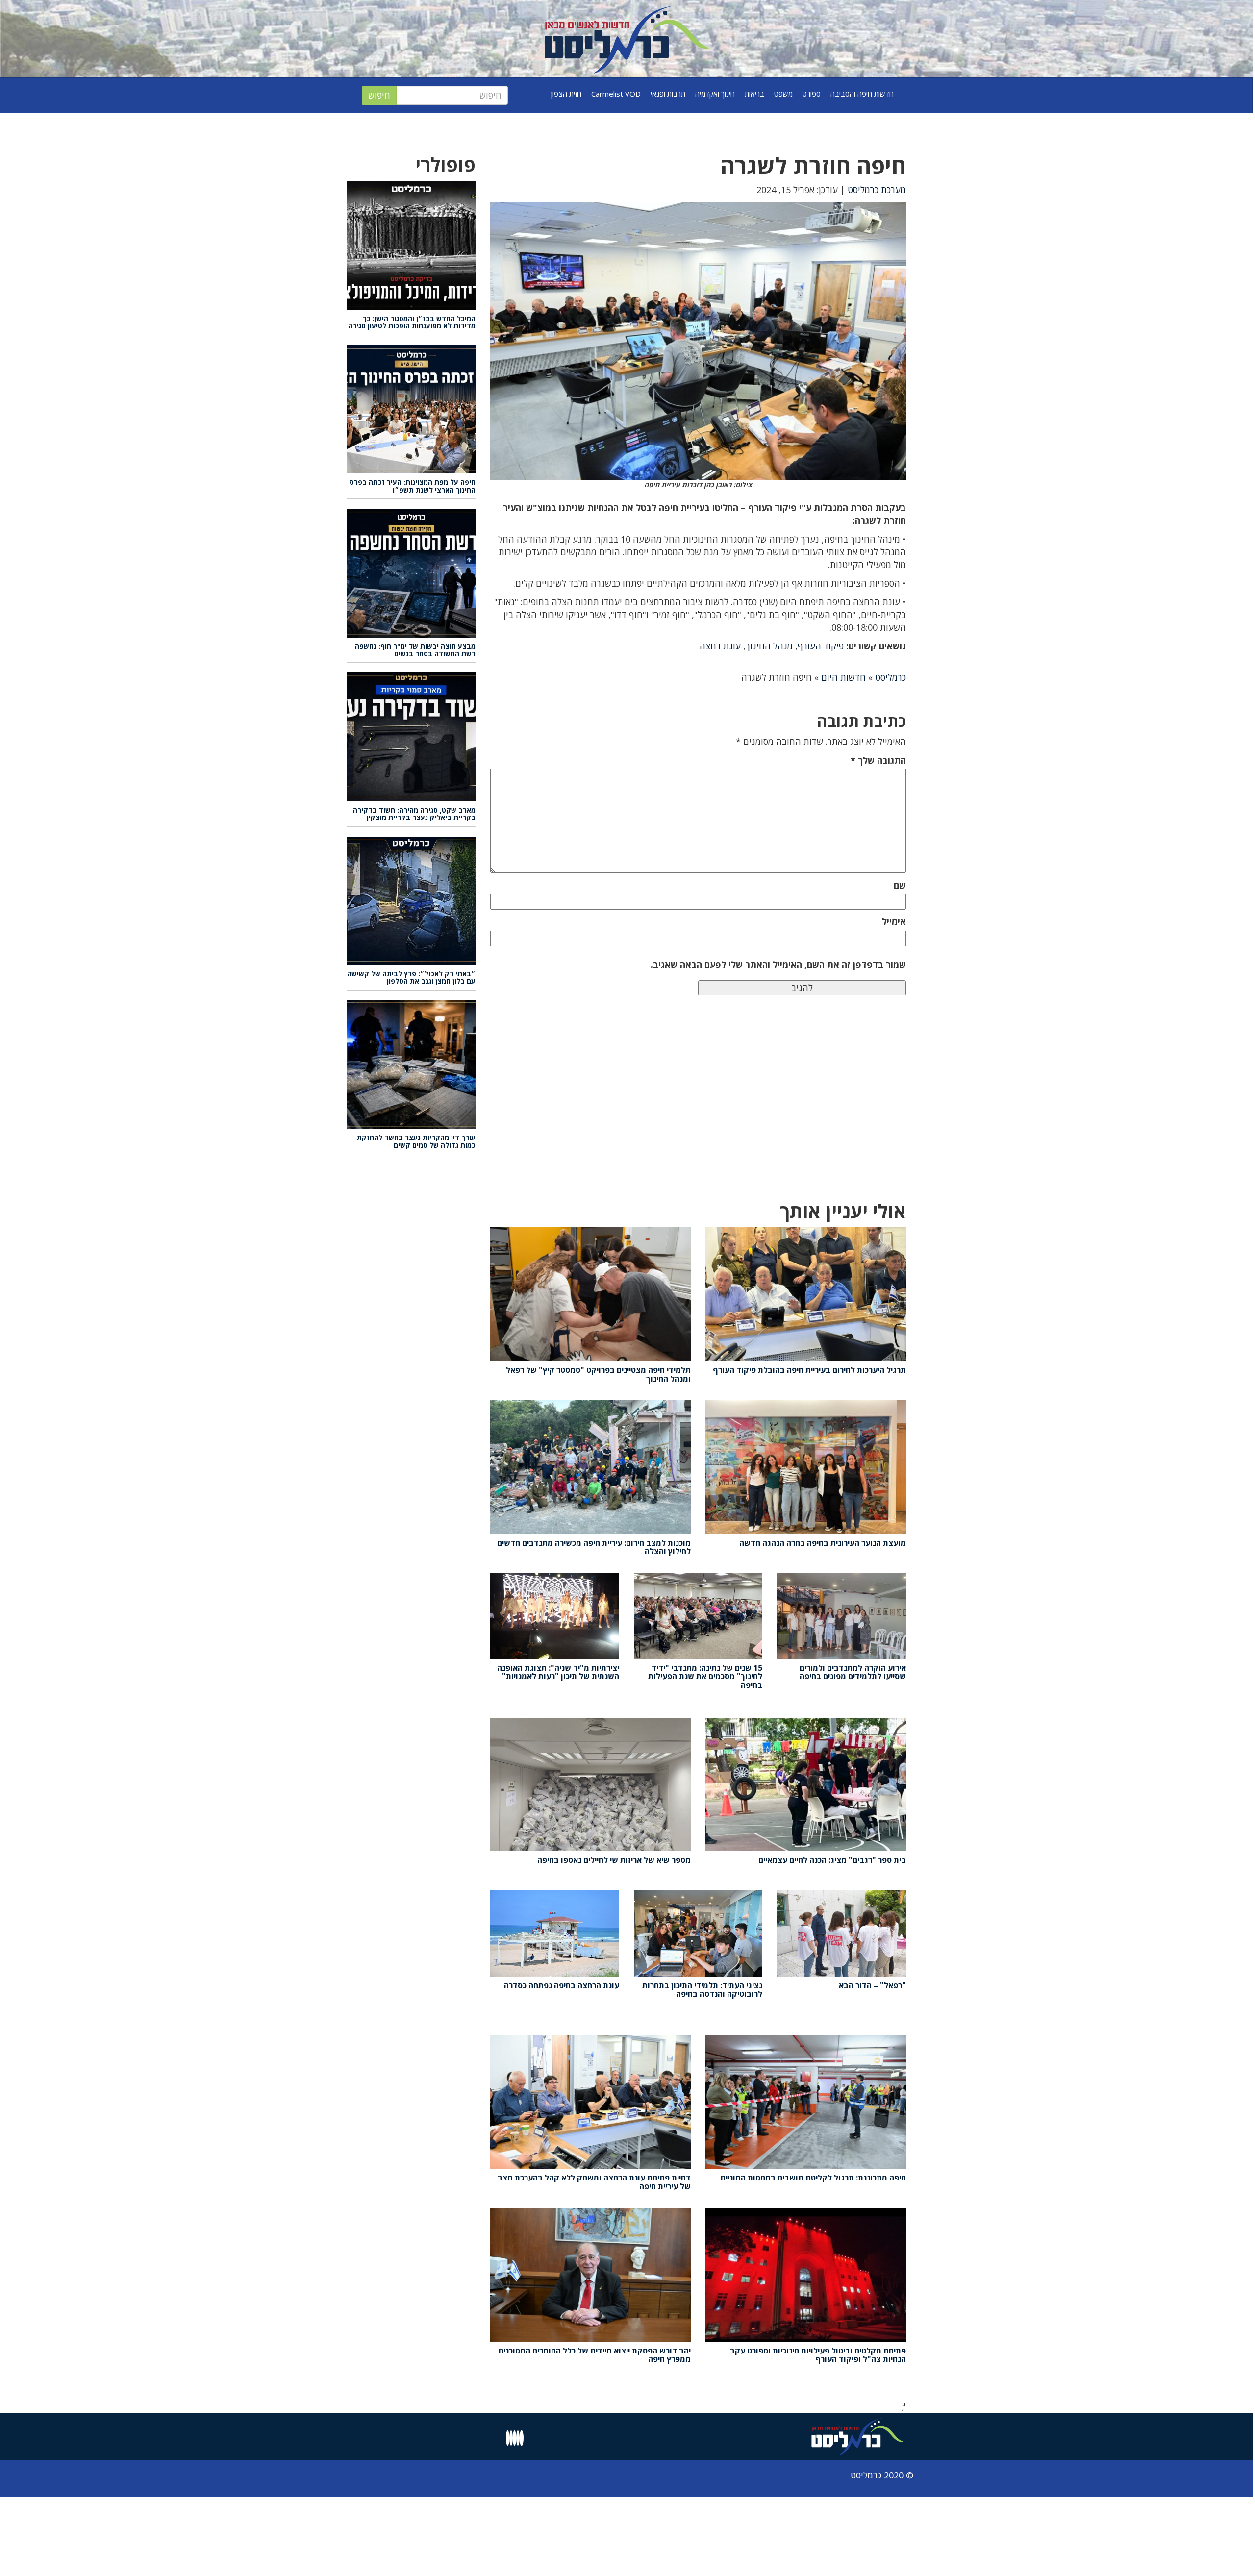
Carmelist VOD (616, 94)
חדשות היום (843, 677)
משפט (783, 94)
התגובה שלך (878, 760)
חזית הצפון (566, 94)
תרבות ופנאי (668, 94)
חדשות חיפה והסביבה (862, 94)
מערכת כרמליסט (877, 190)
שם (900, 885)
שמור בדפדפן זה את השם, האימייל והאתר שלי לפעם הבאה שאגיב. (778, 965)
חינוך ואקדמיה (715, 94)
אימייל (894, 921)
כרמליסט (891, 677)
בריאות (754, 94)
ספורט (812, 94)
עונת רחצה (720, 646)
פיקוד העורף (821, 646)
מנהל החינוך (769, 646)
